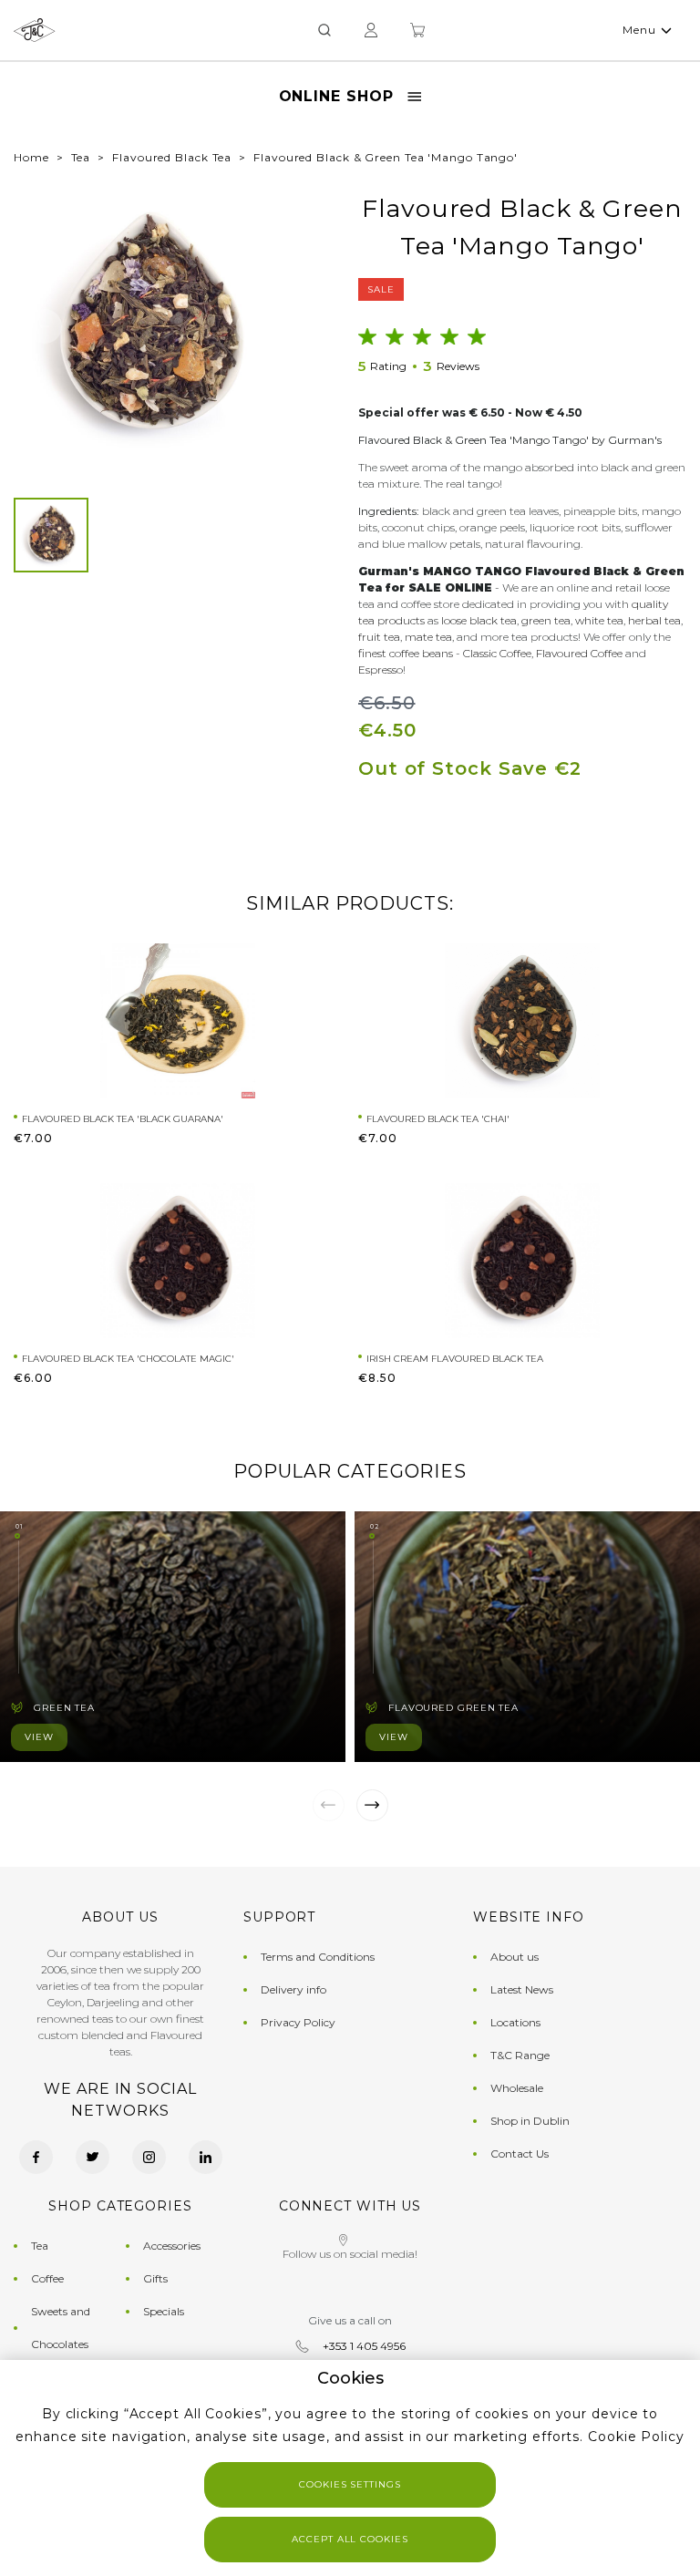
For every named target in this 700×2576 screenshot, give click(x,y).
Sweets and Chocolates (61, 2328)
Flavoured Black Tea (172, 157)
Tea (81, 157)
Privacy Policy (298, 2022)
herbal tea (654, 620)
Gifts (155, 2278)
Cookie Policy (636, 2437)
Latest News (522, 1989)
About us (515, 1957)
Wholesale (517, 2088)
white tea (599, 620)
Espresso (381, 670)
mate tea (428, 637)
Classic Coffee (497, 653)
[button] (45, 326)
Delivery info (293, 1989)
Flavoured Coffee (579, 653)
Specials (164, 2311)
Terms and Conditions (318, 1957)
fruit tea (379, 637)
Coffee (47, 2278)
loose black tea (479, 620)
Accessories (172, 2246)
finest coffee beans (406, 653)
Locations (515, 2022)
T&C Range (520, 2055)
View (39, 1737)
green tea (546, 620)
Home (31, 157)
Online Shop (336, 96)
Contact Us (520, 2154)
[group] (149, 326)
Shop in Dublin (530, 2121)
